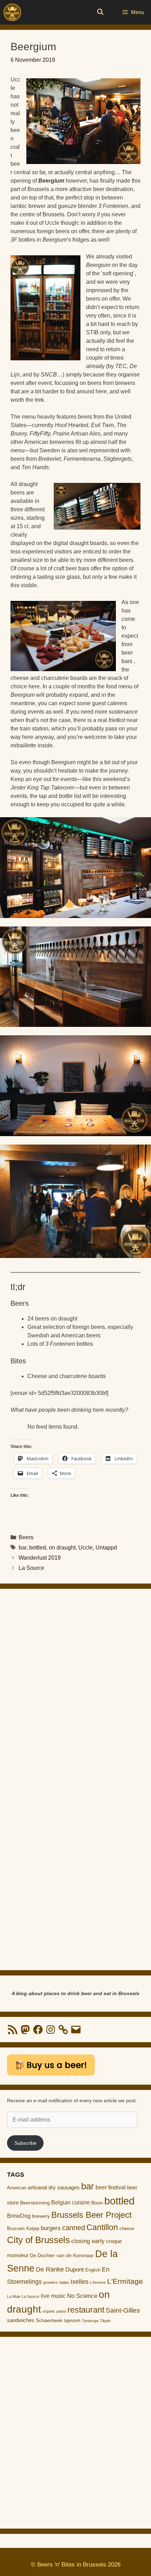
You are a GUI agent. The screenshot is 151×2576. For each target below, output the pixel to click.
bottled (38, 1548)
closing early (88, 2241)
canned (74, 2228)
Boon (97, 2203)
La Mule (14, 2296)
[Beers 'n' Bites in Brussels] (12, 12)
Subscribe (25, 2143)
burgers (51, 2228)
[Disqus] (75, 1687)
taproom (72, 2321)
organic (49, 2311)
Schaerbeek (49, 2321)
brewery (41, 2216)
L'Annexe (98, 2282)
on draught (62, 1548)
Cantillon (102, 2227)
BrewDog (19, 2216)
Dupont (75, 2270)
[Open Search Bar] (100, 12)
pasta (61, 2311)
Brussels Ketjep (23, 2228)
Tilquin (105, 2321)
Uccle (86, 1548)
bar (22, 1548)
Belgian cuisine (71, 2202)
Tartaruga (90, 2321)
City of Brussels (38, 2240)
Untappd (106, 1548)
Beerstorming (35, 2203)
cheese (127, 2228)
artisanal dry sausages (54, 2187)
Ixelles (80, 2282)
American (17, 2188)
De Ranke (50, 2269)
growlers (51, 2282)
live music (53, 2296)
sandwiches (21, 2320)
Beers (26, 1537)
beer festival (111, 2187)
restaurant (86, 2310)
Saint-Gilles (123, 2310)
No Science (82, 2296)
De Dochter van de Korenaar (62, 2256)
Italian (64, 2282)
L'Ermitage (125, 2281)
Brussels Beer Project (91, 2215)
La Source (31, 1568)
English (93, 2270)
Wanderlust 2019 (40, 1558)
